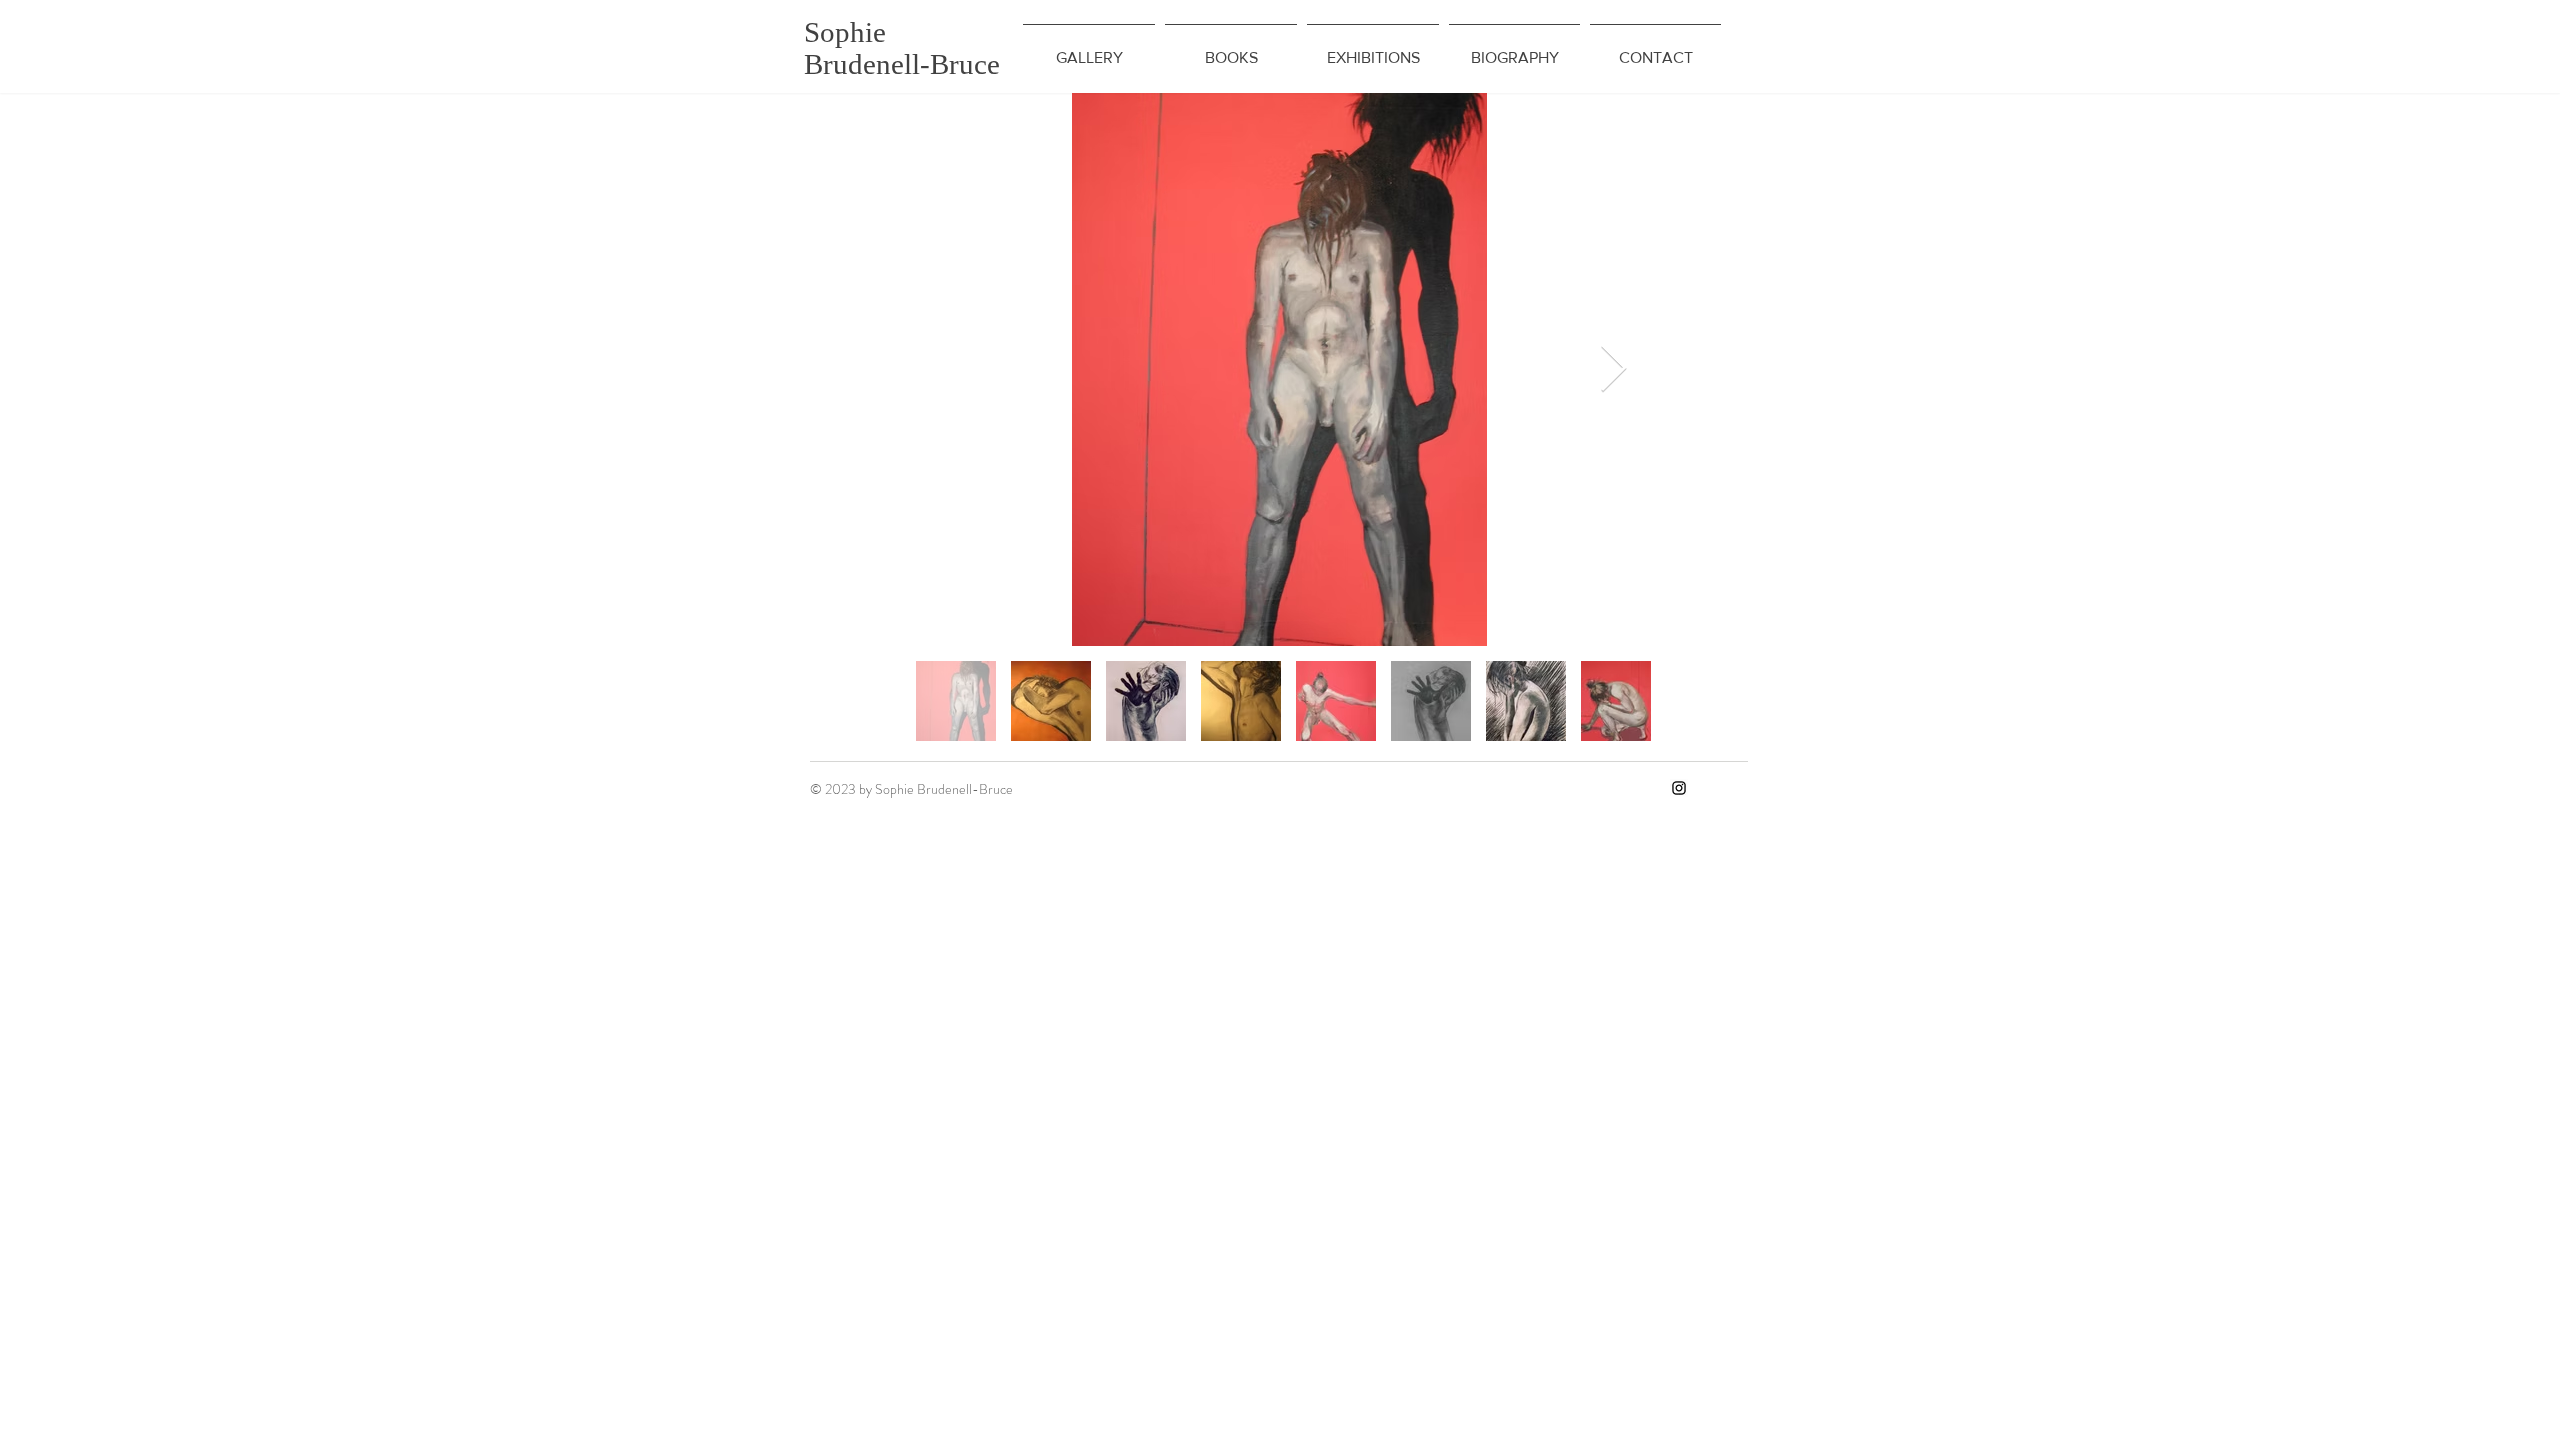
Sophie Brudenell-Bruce (902, 48)
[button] (1089, 49)
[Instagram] (1679, 788)
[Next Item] (1613, 369)
